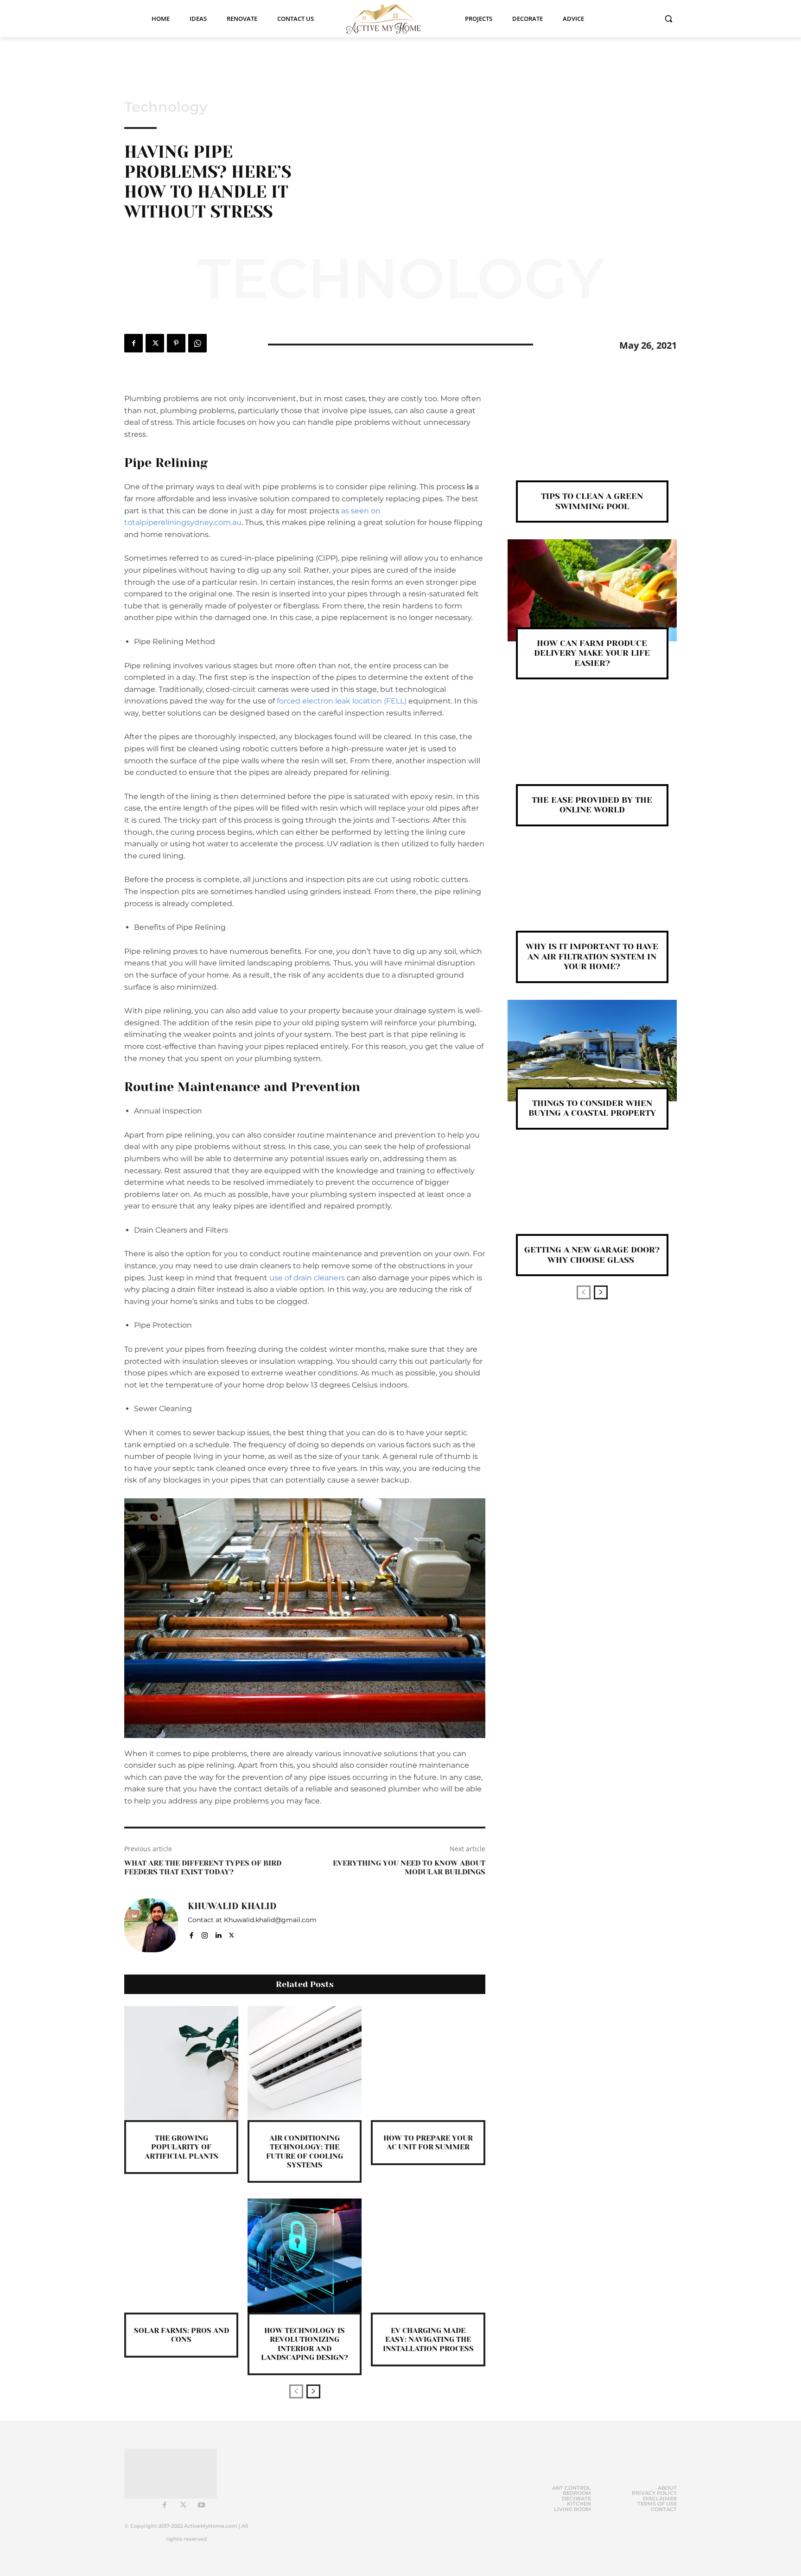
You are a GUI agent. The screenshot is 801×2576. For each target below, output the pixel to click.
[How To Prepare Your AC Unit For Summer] (428, 2063)
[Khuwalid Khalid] (151, 1925)
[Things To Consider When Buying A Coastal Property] (592, 1051)
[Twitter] (155, 343)
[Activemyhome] (389, 19)
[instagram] (205, 1934)
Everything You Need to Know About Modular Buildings (409, 1867)
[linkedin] (218, 1934)
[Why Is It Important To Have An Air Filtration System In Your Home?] (592, 894)
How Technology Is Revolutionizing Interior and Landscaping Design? (305, 2344)
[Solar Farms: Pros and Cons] (181, 2256)
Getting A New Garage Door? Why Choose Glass (592, 1255)
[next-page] (313, 2391)
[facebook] (191, 1934)
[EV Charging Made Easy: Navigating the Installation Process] (428, 2256)
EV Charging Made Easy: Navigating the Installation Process (428, 2339)
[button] (668, 19)
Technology (166, 107)
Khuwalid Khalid (232, 1906)
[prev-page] (296, 2391)
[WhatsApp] (197, 343)
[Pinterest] (176, 343)
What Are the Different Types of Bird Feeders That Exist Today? (203, 1867)
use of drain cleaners (307, 1278)
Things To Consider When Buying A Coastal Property (592, 1108)
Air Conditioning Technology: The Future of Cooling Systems (305, 2151)
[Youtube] (202, 2506)
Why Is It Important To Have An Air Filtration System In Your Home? (592, 956)
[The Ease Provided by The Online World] (592, 747)
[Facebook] (133, 343)
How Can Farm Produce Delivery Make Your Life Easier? (592, 653)
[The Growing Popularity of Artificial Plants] (181, 2063)
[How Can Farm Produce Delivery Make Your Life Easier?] (592, 590)
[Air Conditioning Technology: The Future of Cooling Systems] (305, 2063)
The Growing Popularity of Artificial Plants (181, 2147)
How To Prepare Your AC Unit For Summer (428, 2142)
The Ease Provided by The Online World (592, 805)
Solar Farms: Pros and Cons (181, 2335)
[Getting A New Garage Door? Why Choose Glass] (592, 1197)
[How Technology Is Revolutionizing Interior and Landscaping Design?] (305, 2256)
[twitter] (232, 1934)
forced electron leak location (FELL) (342, 701)
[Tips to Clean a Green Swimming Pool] (592, 444)
